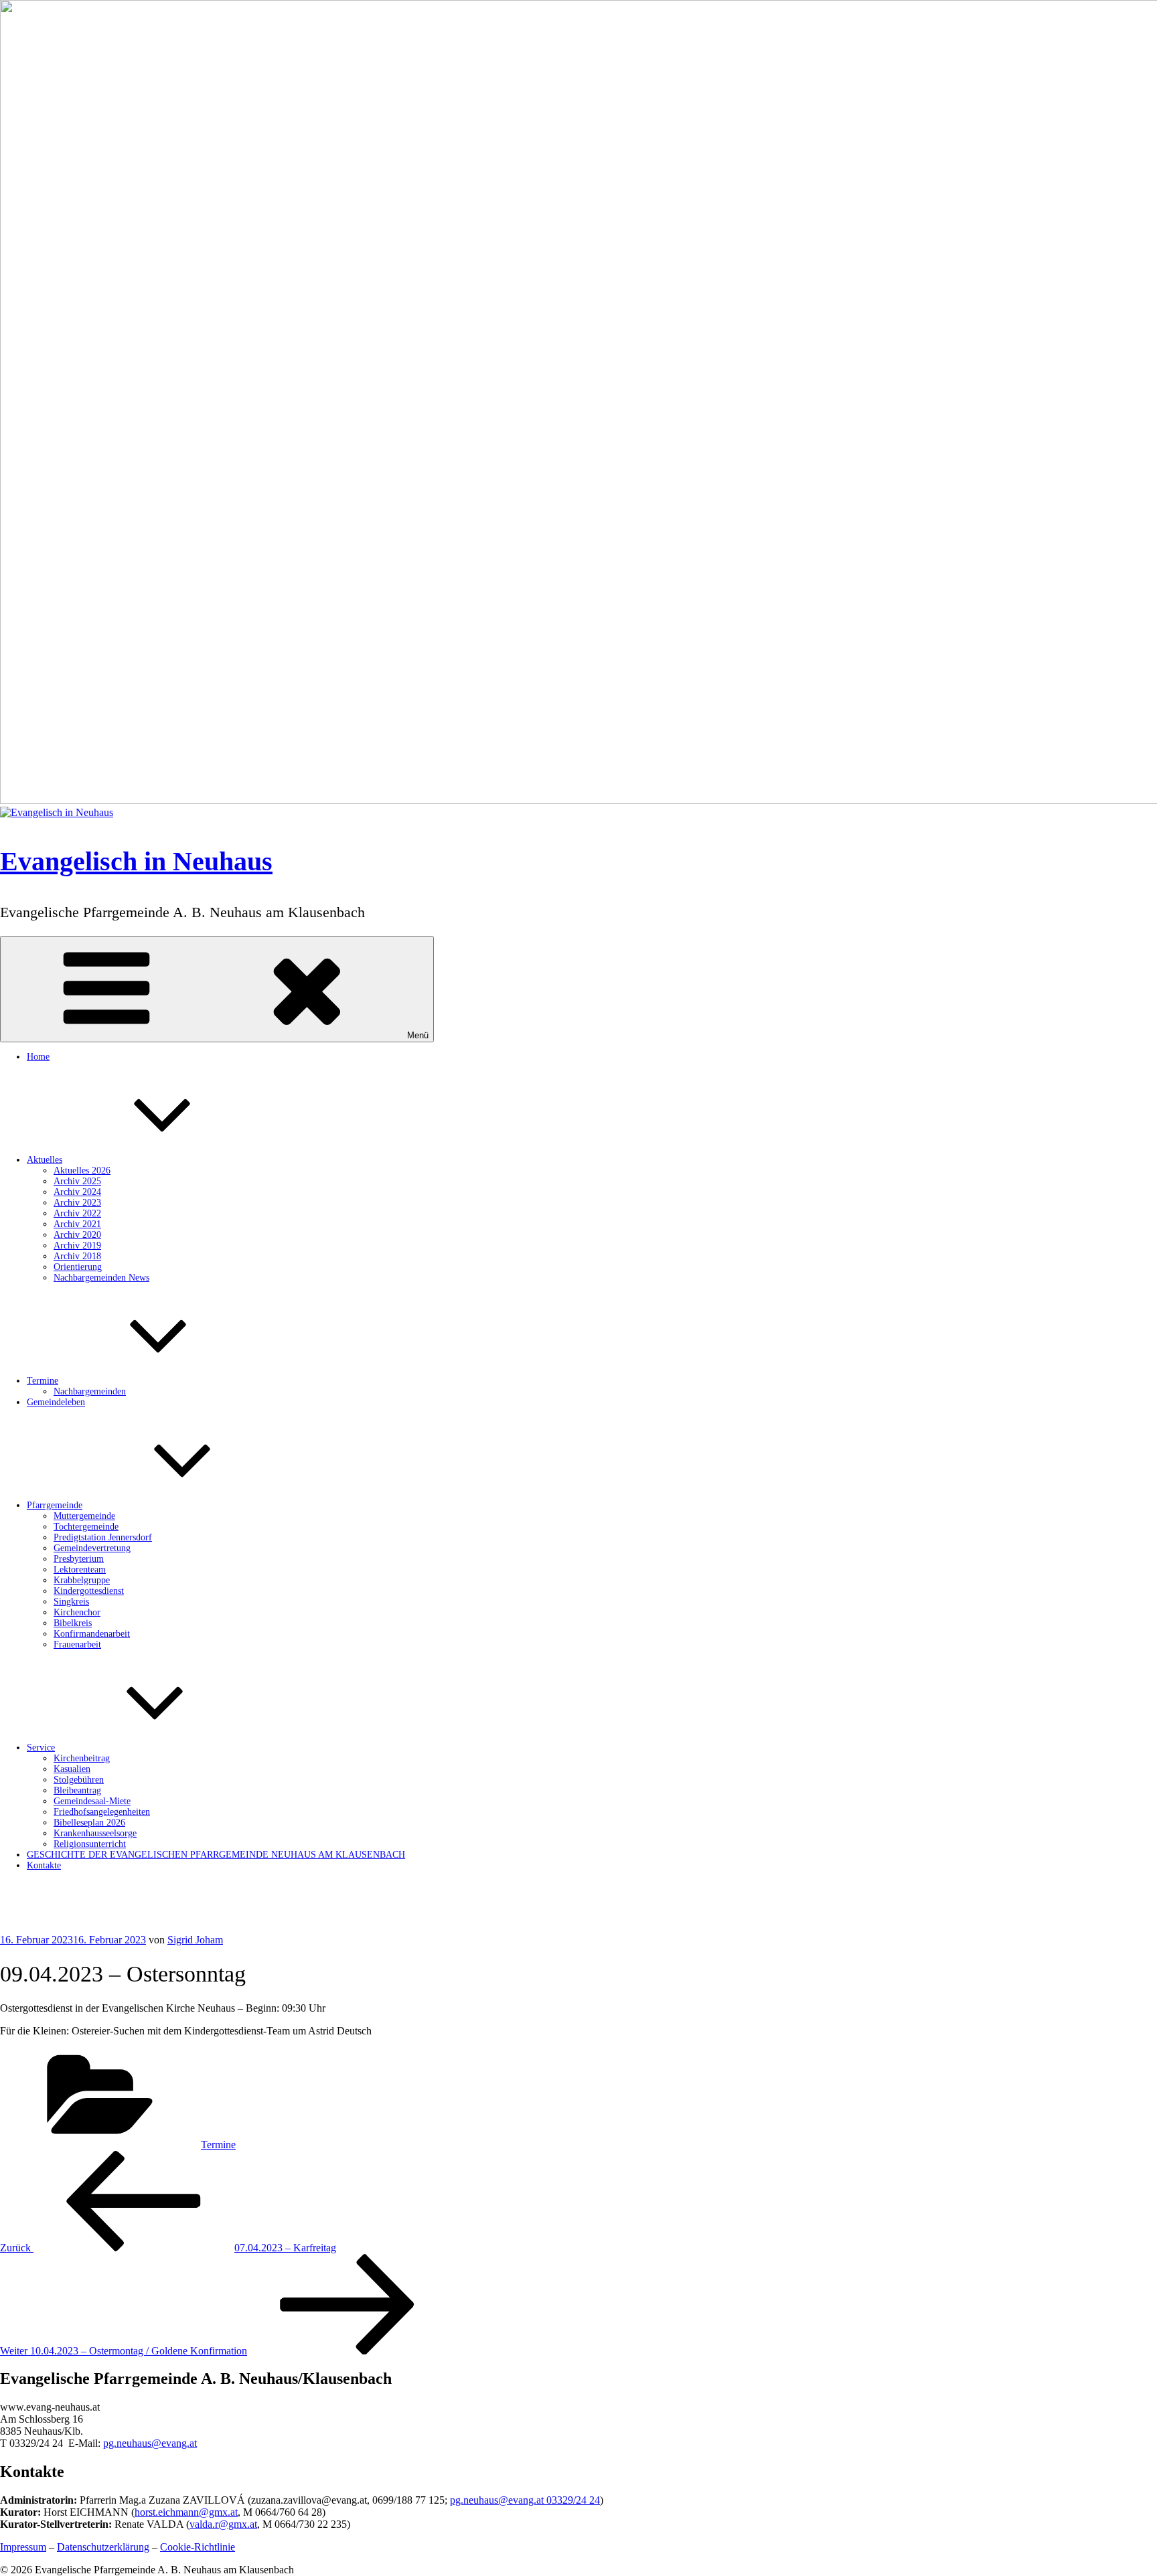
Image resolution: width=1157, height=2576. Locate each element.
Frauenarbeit (77, 1644)
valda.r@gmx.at (223, 2524)
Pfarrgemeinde (55, 1505)
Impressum (23, 2547)
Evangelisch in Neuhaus (136, 861)
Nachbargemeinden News (101, 1278)
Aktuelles (45, 1160)
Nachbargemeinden (90, 1391)
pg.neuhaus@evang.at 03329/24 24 (525, 2500)
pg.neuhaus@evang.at (150, 2443)
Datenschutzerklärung (103, 2547)
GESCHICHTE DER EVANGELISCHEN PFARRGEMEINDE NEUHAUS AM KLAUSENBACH (216, 1855)
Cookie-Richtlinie (198, 2547)
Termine (43, 1381)
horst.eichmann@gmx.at (186, 2512)
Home (38, 1057)
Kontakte (44, 1865)
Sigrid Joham (195, 1940)
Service (41, 1748)
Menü (418, 1035)
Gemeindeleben (56, 1402)
